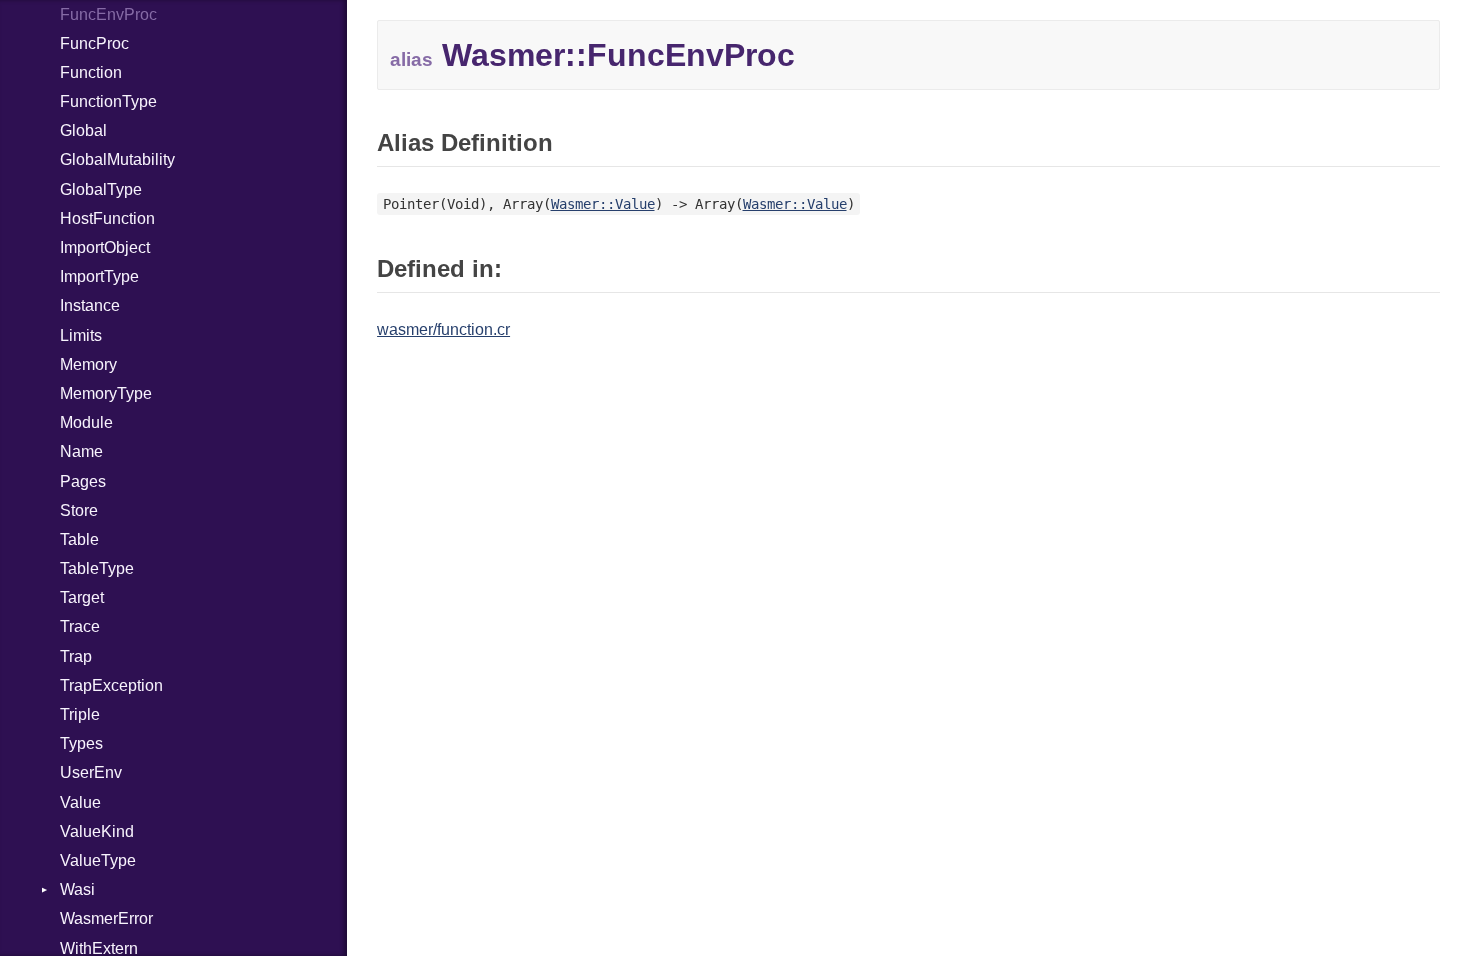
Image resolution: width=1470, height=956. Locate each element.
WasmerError (106, 918)
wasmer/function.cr (443, 329)
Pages (83, 481)
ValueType (98, 860)
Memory (88, 364)
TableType (97, 568)
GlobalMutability (117, 159)
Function (91, 72)
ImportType (99, 276)
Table (79, 539)
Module (86, 422)
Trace (80, 626)
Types (81, 743)
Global (83, 130)
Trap (76, 656)
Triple (80, 714)
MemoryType (106, 393)
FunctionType (108, 101)
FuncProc (94, 43)
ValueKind (97, 831)
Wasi (77, 889)
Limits (81, 335)
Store (79, 510)
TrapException (111, 685)
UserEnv (91, 772)
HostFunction (107, 218)
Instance (90, 305)
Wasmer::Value (603, 204)
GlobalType (101, 189)
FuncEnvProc (108, 14)
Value (80, 802)
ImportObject (105, 247)
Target (82, 597)
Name (81, 451)
